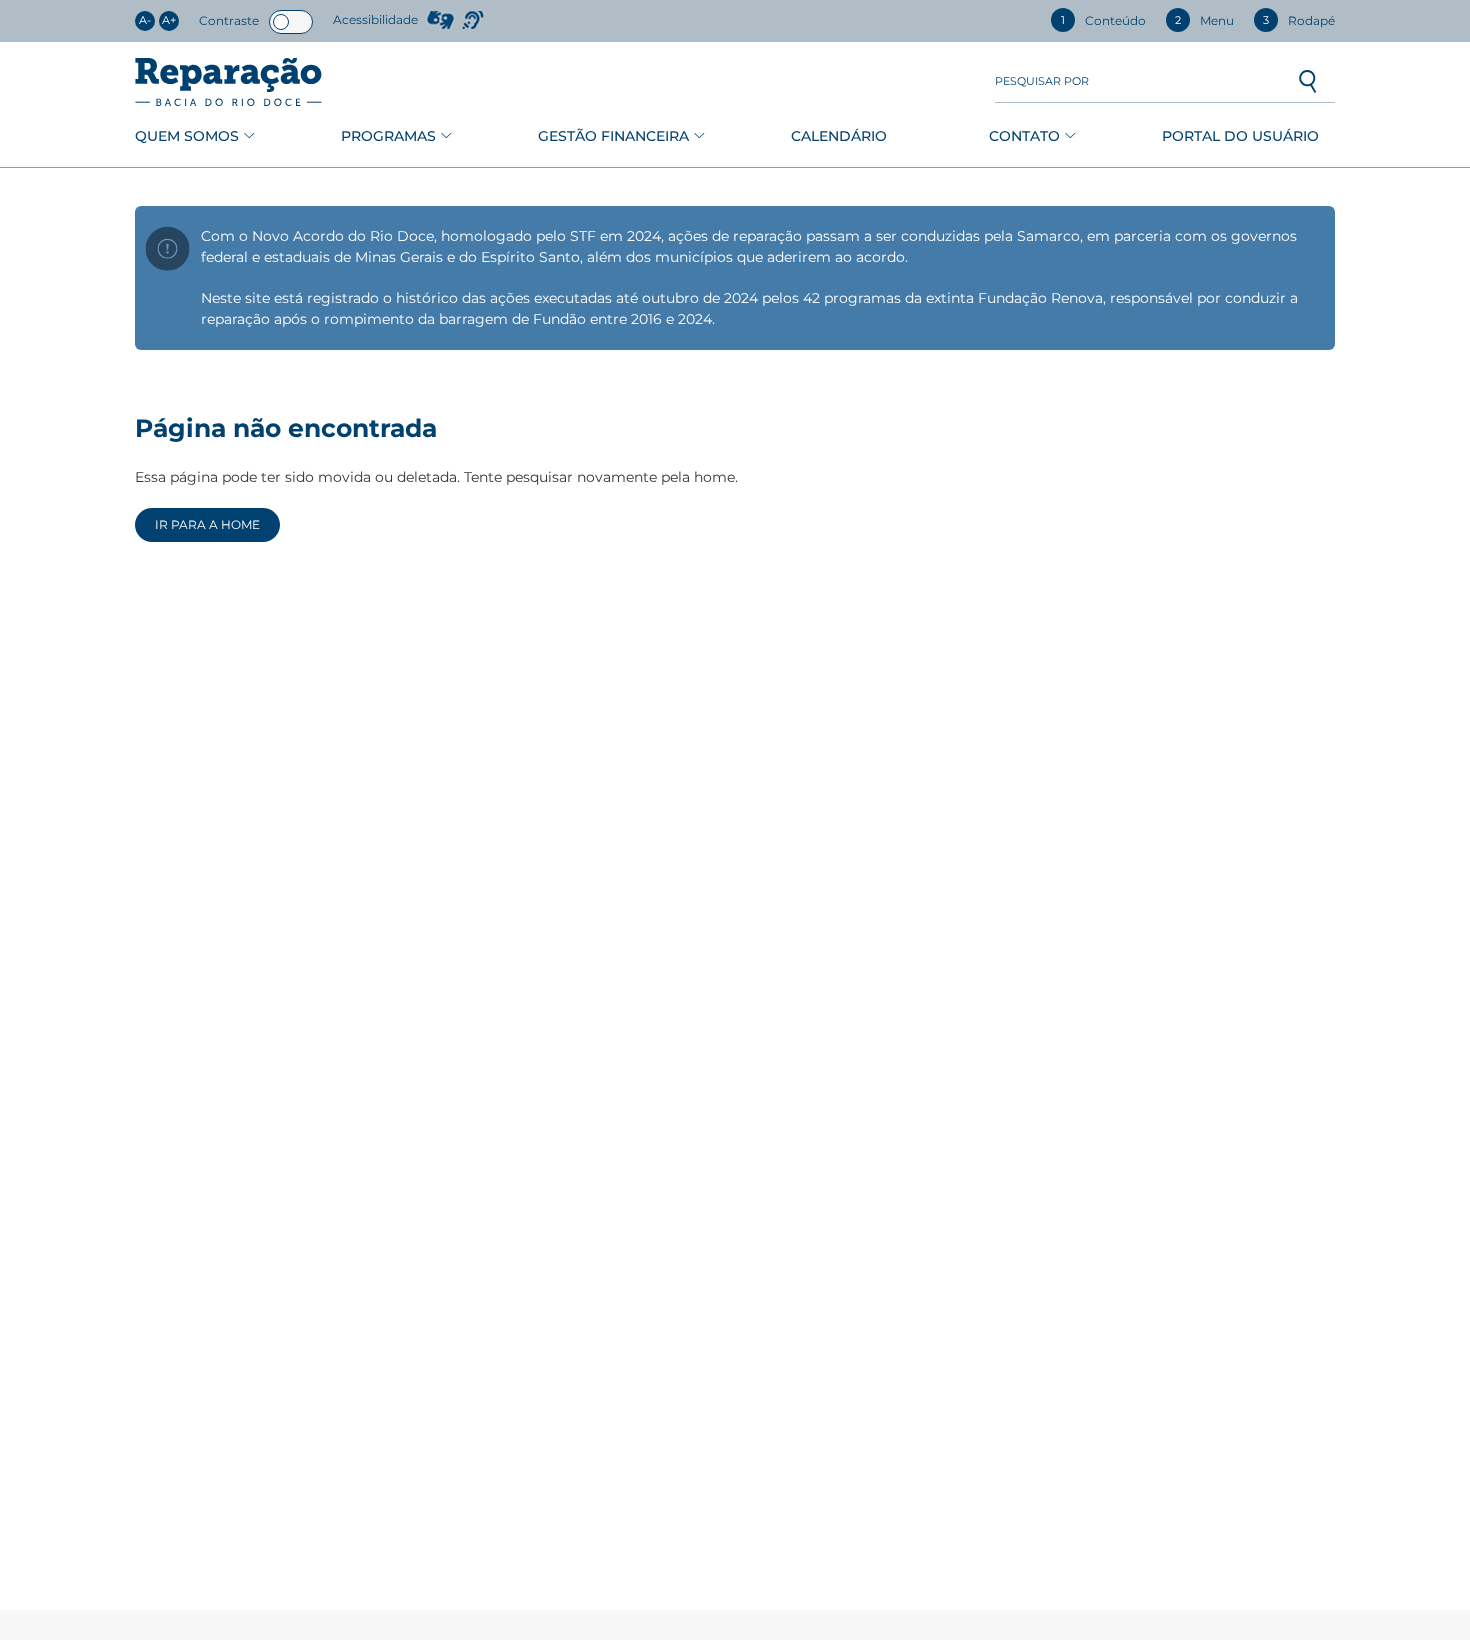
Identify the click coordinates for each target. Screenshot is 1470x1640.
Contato (1024, 136)
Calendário (839, 136)
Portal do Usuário (1240, 136)
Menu (1204, 20)
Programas (388, 136)
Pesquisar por (1042, 81)
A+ (169, 20)
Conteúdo (1103, 20)
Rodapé (1299, 20)
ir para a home (207, 524)
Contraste (229, 20)
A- (145, 20)
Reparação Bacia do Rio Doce (228, 82)
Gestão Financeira (613, 136)
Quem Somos (187, 136)
